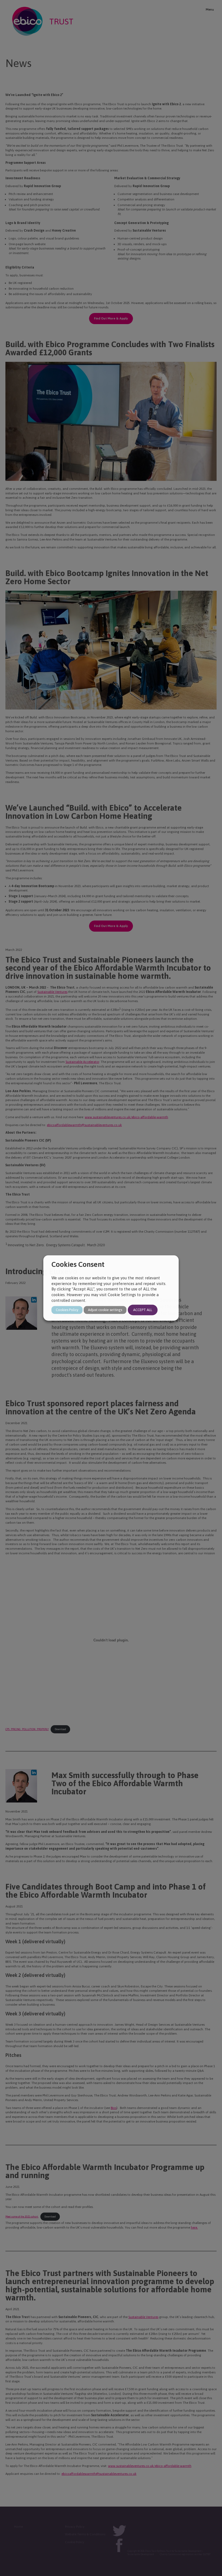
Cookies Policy (67, 1310)
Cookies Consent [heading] (78, 1264)
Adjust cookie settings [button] (105, 1310)
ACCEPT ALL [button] (143, 1310)
